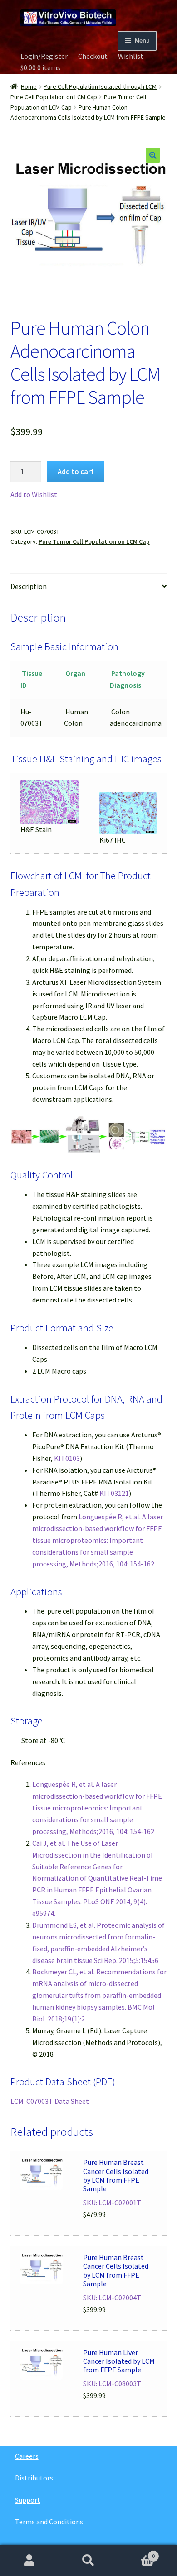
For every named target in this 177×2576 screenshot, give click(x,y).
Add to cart (76, 471)
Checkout (93, 56)
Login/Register (44, 56)
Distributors (34, 2478)
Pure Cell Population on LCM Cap (54, 97)
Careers (27, 2456)
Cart (136, 2553)
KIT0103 (67, 1458)
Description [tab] (29, 586)
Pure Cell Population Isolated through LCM (100, 86)
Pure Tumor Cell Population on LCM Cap (94, 541)
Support (28, 2500)
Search (88, 2561)
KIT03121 (114, 1493)
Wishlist (131, 56)
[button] (153, 155)
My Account (29, 2561)
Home (29, 86)
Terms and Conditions (49, 2522)
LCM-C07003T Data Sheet (50, 2101)
